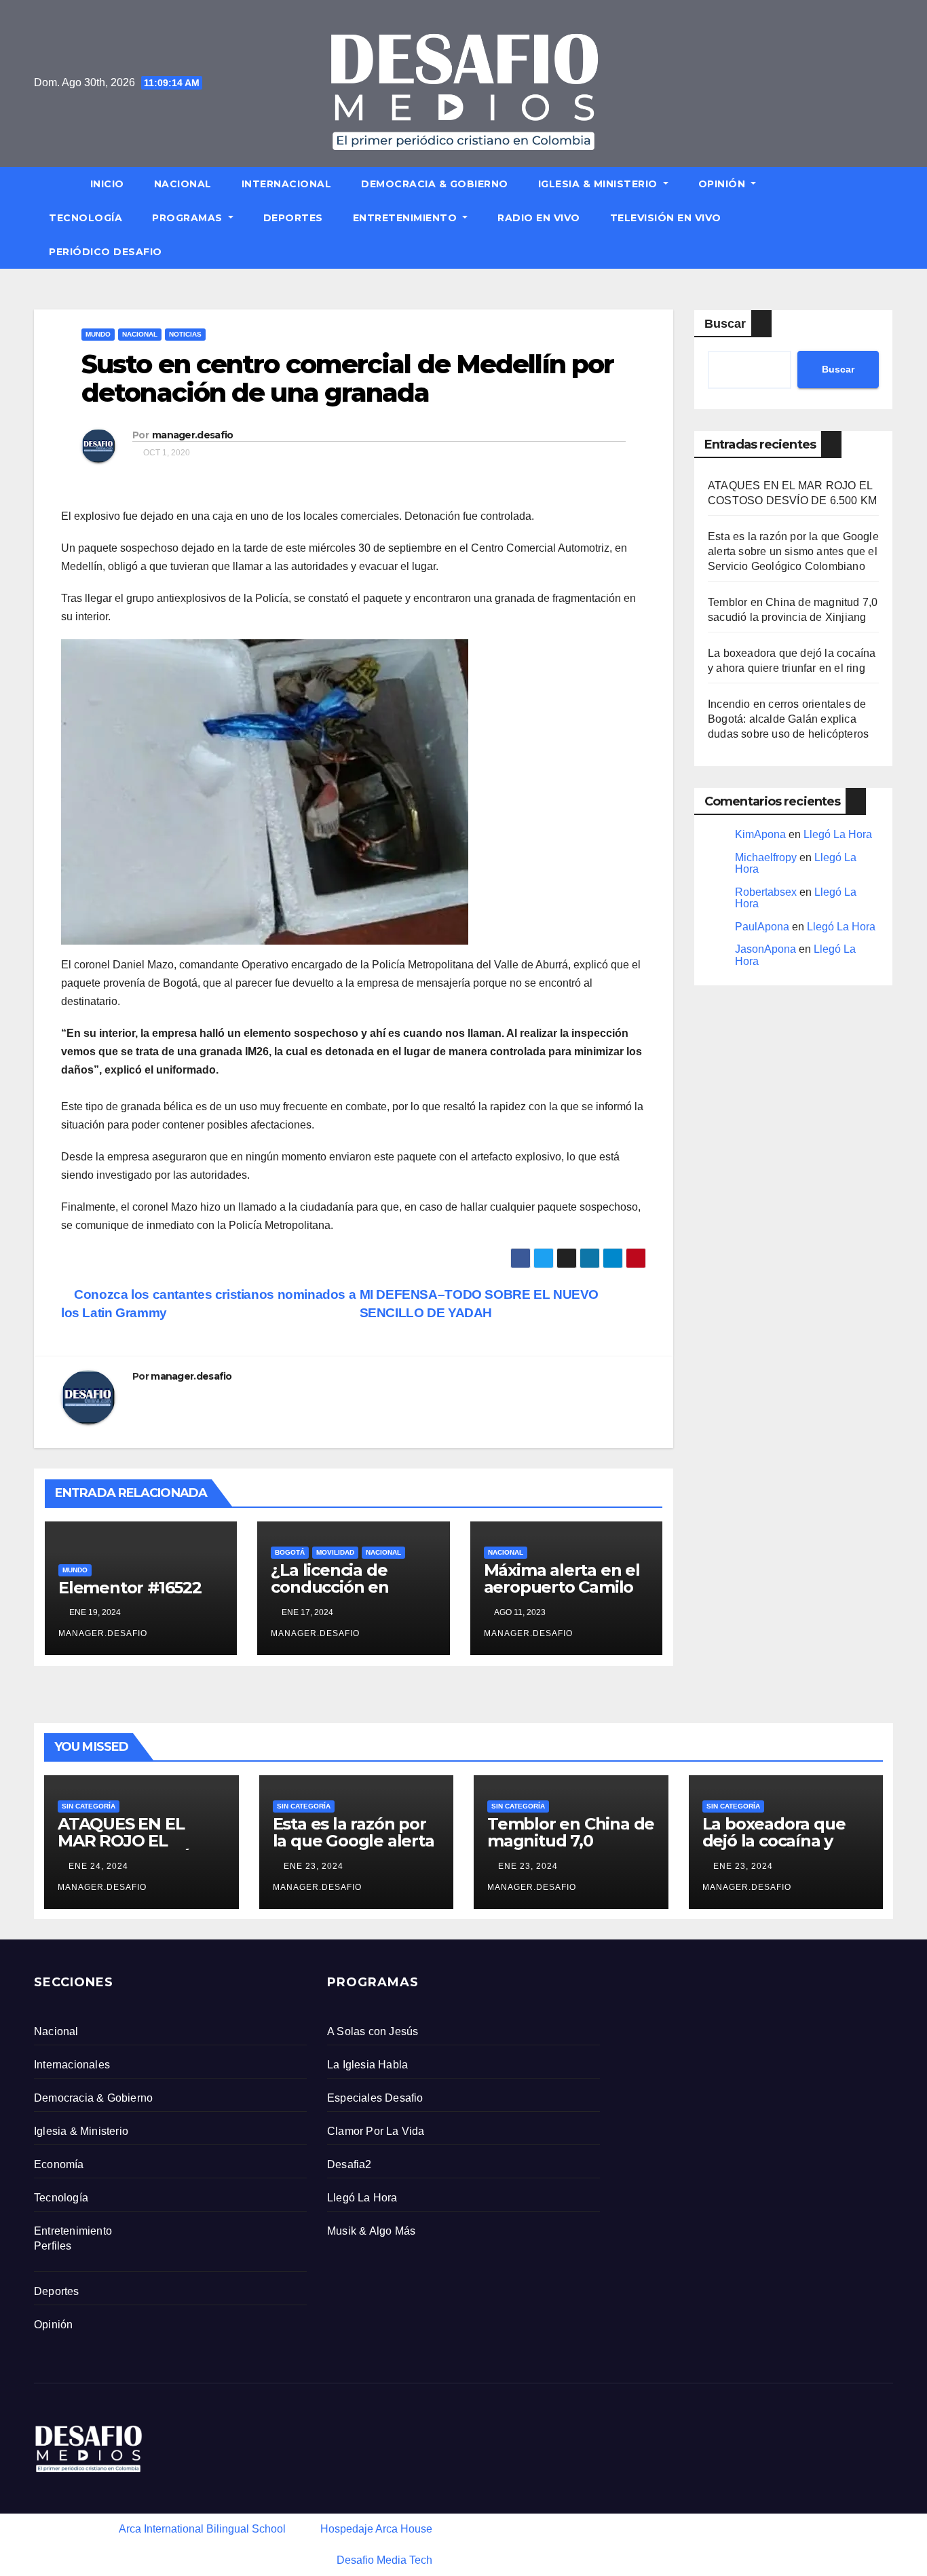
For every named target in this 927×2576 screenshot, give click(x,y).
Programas (189, 218)
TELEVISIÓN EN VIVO (666, 218)
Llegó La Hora (838, 834)
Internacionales (72, 2065)
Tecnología (86, 218)
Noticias (185, 334)
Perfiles (53, 2246)
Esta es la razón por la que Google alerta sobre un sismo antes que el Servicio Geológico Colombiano (793, 551)
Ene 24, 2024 (98, 1866)
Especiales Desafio (375, 2098)
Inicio (107, 184)
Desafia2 (349, 2164)
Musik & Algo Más (371, 2231)
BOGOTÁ (290, 1552)
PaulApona (762, 927)
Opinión (723, 184)
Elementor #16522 (130, 1588)
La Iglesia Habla (367, 2065)
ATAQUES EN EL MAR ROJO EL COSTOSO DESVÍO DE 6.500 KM (129, 1849)
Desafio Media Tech (384, 2560)
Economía (59, 2164)
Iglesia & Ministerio (600, 184)
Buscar (725, 324)
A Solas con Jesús (373, 2031)
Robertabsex (766, 892)
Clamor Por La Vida (376, 2131)
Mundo (98, 334)
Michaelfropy (766, 857)
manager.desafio (193, 435)
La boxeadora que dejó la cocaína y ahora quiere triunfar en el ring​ (786, 1849)
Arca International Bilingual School (202, 2529)
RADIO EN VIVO (539, 218)
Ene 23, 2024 (314, 1866)
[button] (889, 217)
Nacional (183, 184)
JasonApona (765, 949)
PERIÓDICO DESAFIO (106, 252)
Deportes (293, 218)
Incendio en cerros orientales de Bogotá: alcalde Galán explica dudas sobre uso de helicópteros (788, 719)
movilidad (335, 1552)
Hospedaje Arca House (376, 2529)
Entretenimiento (406, 218)
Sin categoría (89, 1806)
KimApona (760, 834)
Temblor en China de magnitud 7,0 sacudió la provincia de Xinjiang (571, 1849)
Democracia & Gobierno (435, 184)
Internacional (287, 184)
